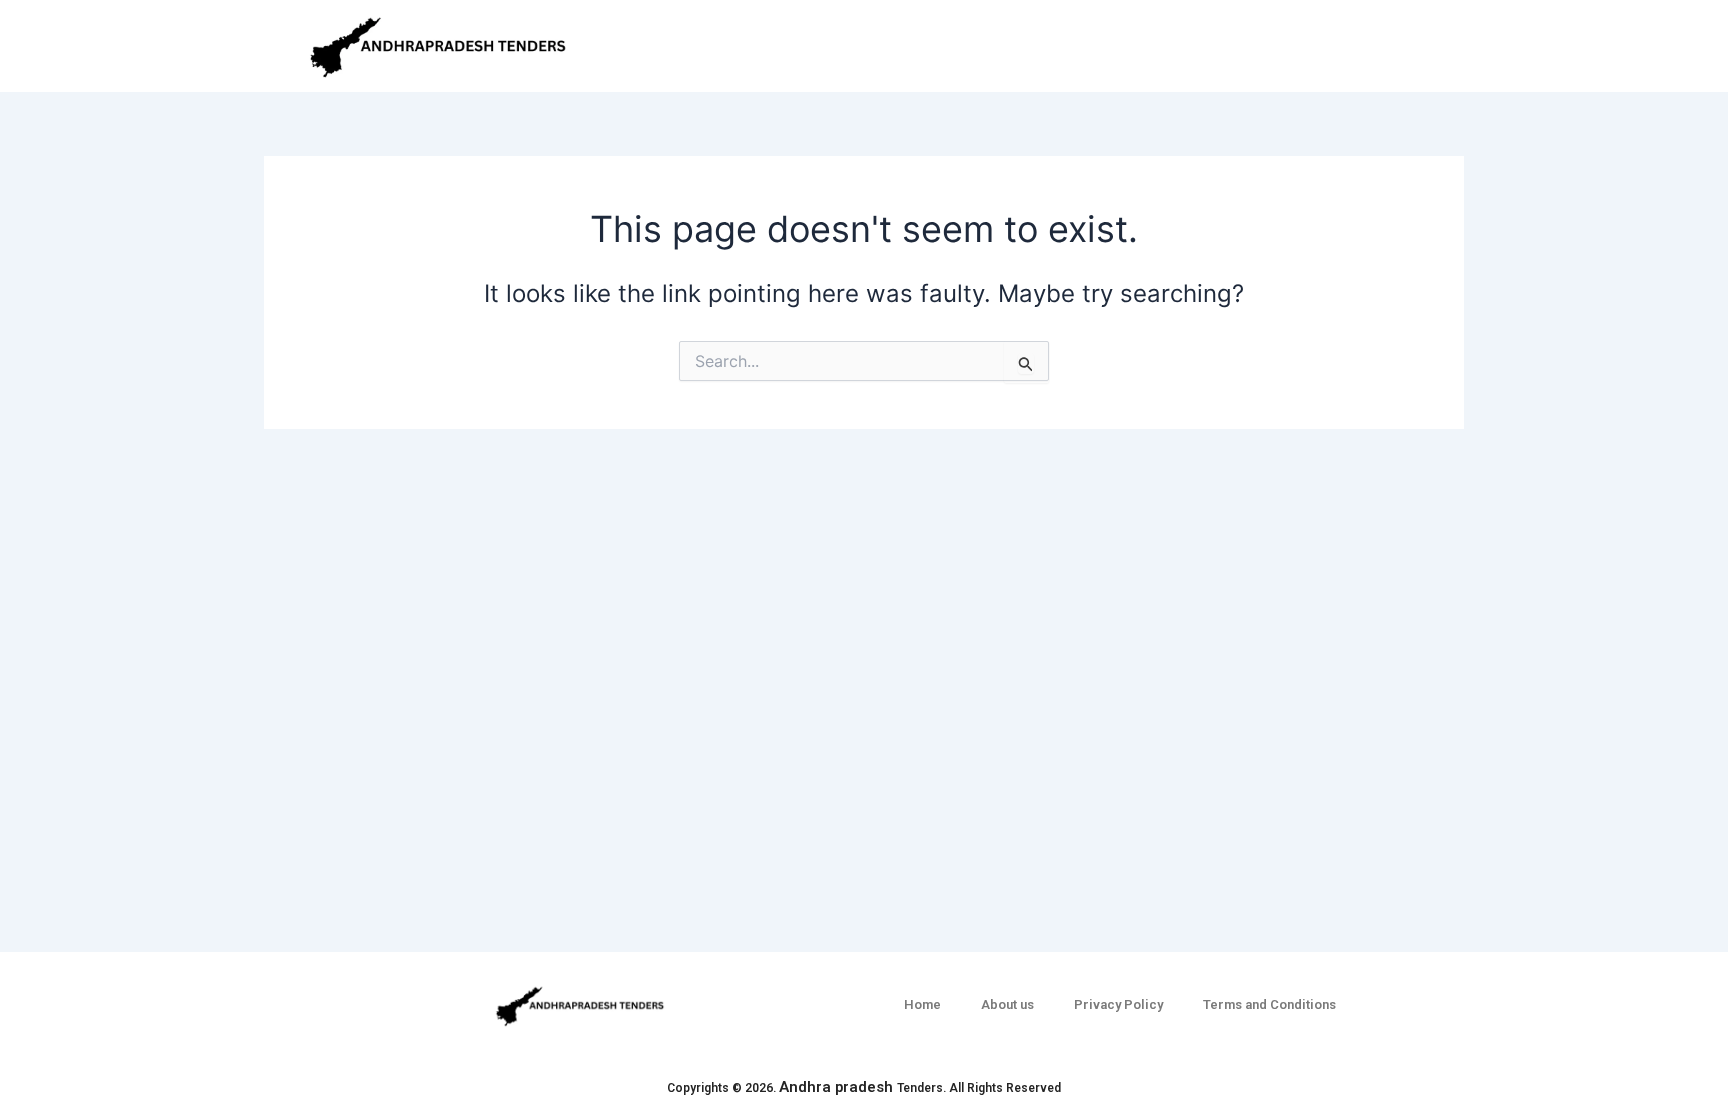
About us (1007, 1004)
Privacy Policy (1118, 1004)
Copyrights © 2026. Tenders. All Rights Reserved (864, 1088)
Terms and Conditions (1269, 1004)
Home (922, 1004)
